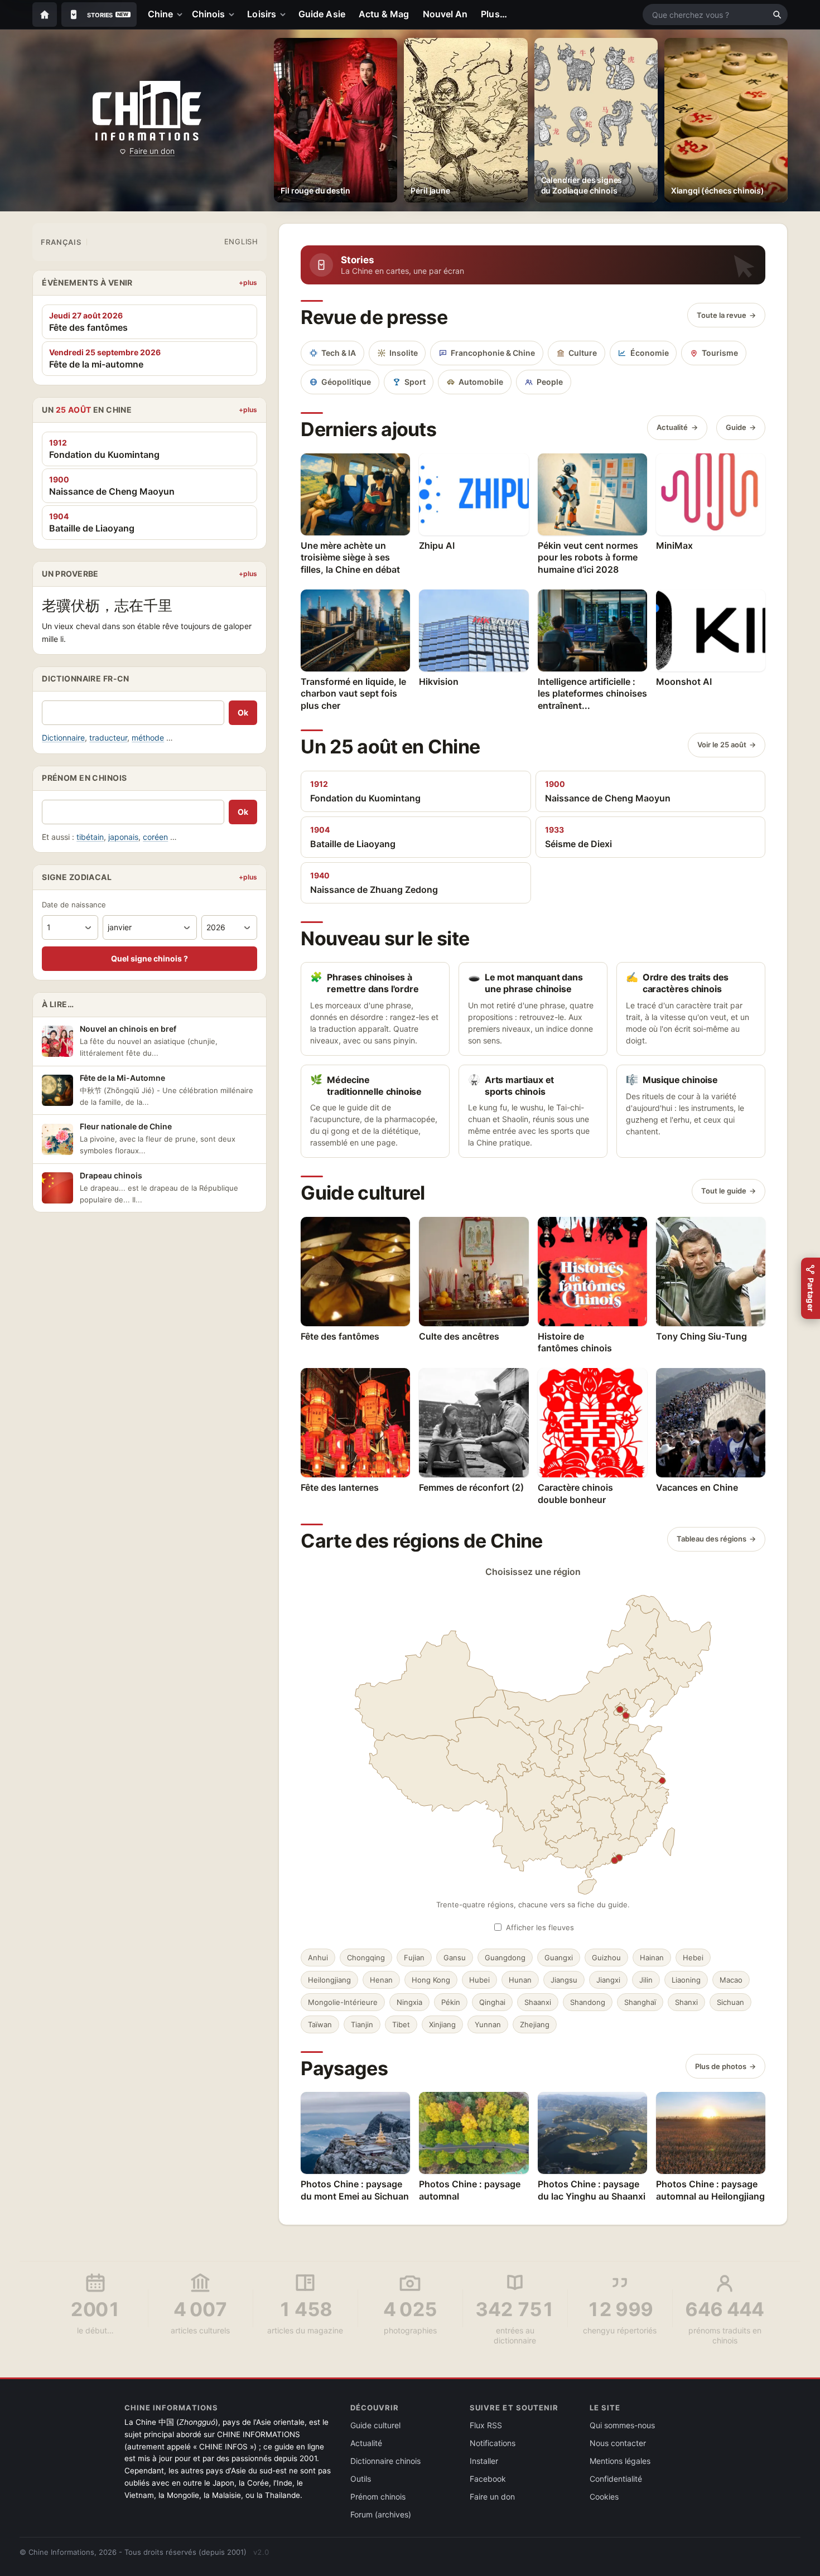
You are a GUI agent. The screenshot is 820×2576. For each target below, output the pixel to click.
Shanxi (686, 2002)
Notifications (493, 2443)
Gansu (455, 1958)
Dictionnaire (63, 738)
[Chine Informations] (147, 111)
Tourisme (720, 353)
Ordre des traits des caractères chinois (677, 983)
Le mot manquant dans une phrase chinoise (525, 983)
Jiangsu (564, 1980)
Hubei (479, 1980)
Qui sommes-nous (622, 2425)
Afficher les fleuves (540, 1927)
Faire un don (152, 151)
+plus (248, 282)
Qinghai (492, 2002)
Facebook (488, 2479)
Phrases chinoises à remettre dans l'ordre (364, 983)
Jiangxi (608, 1980)
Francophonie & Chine (493, 353)
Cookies (604, 2497)
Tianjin (362, 2024)
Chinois (209, 14)
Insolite (404, 353)
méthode (148, 738)
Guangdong (505, 1958)
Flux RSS (486, 2425)
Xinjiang (442, 2024)
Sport (415, 382)
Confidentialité (616, 2479)
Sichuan (730, 2002)
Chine (160, 14)
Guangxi (559, 1958)
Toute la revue (722, 315)
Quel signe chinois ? (149, 958)
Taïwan (320, 2024)
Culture (583, 353)
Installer (484, 2461)
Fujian (414, 1958)
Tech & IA (339, 353)
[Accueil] (45, 15)
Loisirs (262, 14)
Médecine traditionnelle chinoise (366, 1086)
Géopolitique (346, 382)
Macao (731, 1980)
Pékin (451, 2002)
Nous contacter (618, 2443)
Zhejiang (535, 2024)
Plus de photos (721, 2066)
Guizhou (606, 1958)
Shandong (588, 2002)
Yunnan (488, 2024)
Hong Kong (431, 1980)
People (550, 382)
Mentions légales (620, 2461)
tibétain (90, 837)
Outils (361, 2479)
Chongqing (366, 1958)
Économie (650, 353)
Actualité (672, 427)
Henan (381, 1980)
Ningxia (409, 2002)
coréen (155, 837)
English (241, 241)
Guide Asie (322, 14)
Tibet (401, 2024)
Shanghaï (640, 2002)
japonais (123, 837)
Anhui (318, 1958)
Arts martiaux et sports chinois (511, 1086)
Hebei (693, 1958)
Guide (736, 427)
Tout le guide (724, 1191)
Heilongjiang (329, 1980)
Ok (243, 712)
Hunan (520, 1980)
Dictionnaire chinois (385, 2461)
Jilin (646, 1980)
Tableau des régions (712, 1539)
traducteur (108, 738)
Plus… (494, 14)
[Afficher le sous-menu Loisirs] (285, 15)
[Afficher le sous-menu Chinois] (234, 15)
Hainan (652, 1958)
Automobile (481, 382)
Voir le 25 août (722, 745)
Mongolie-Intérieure (343, 2002)
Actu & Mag (384, 14)
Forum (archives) (381, 2514)
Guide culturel (375, 2425)
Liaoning (686, 1980)
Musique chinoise (672, 1080)
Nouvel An (445, 14)
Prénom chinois (378, 2497)
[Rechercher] (777, 15)
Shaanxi (538, 2002)
